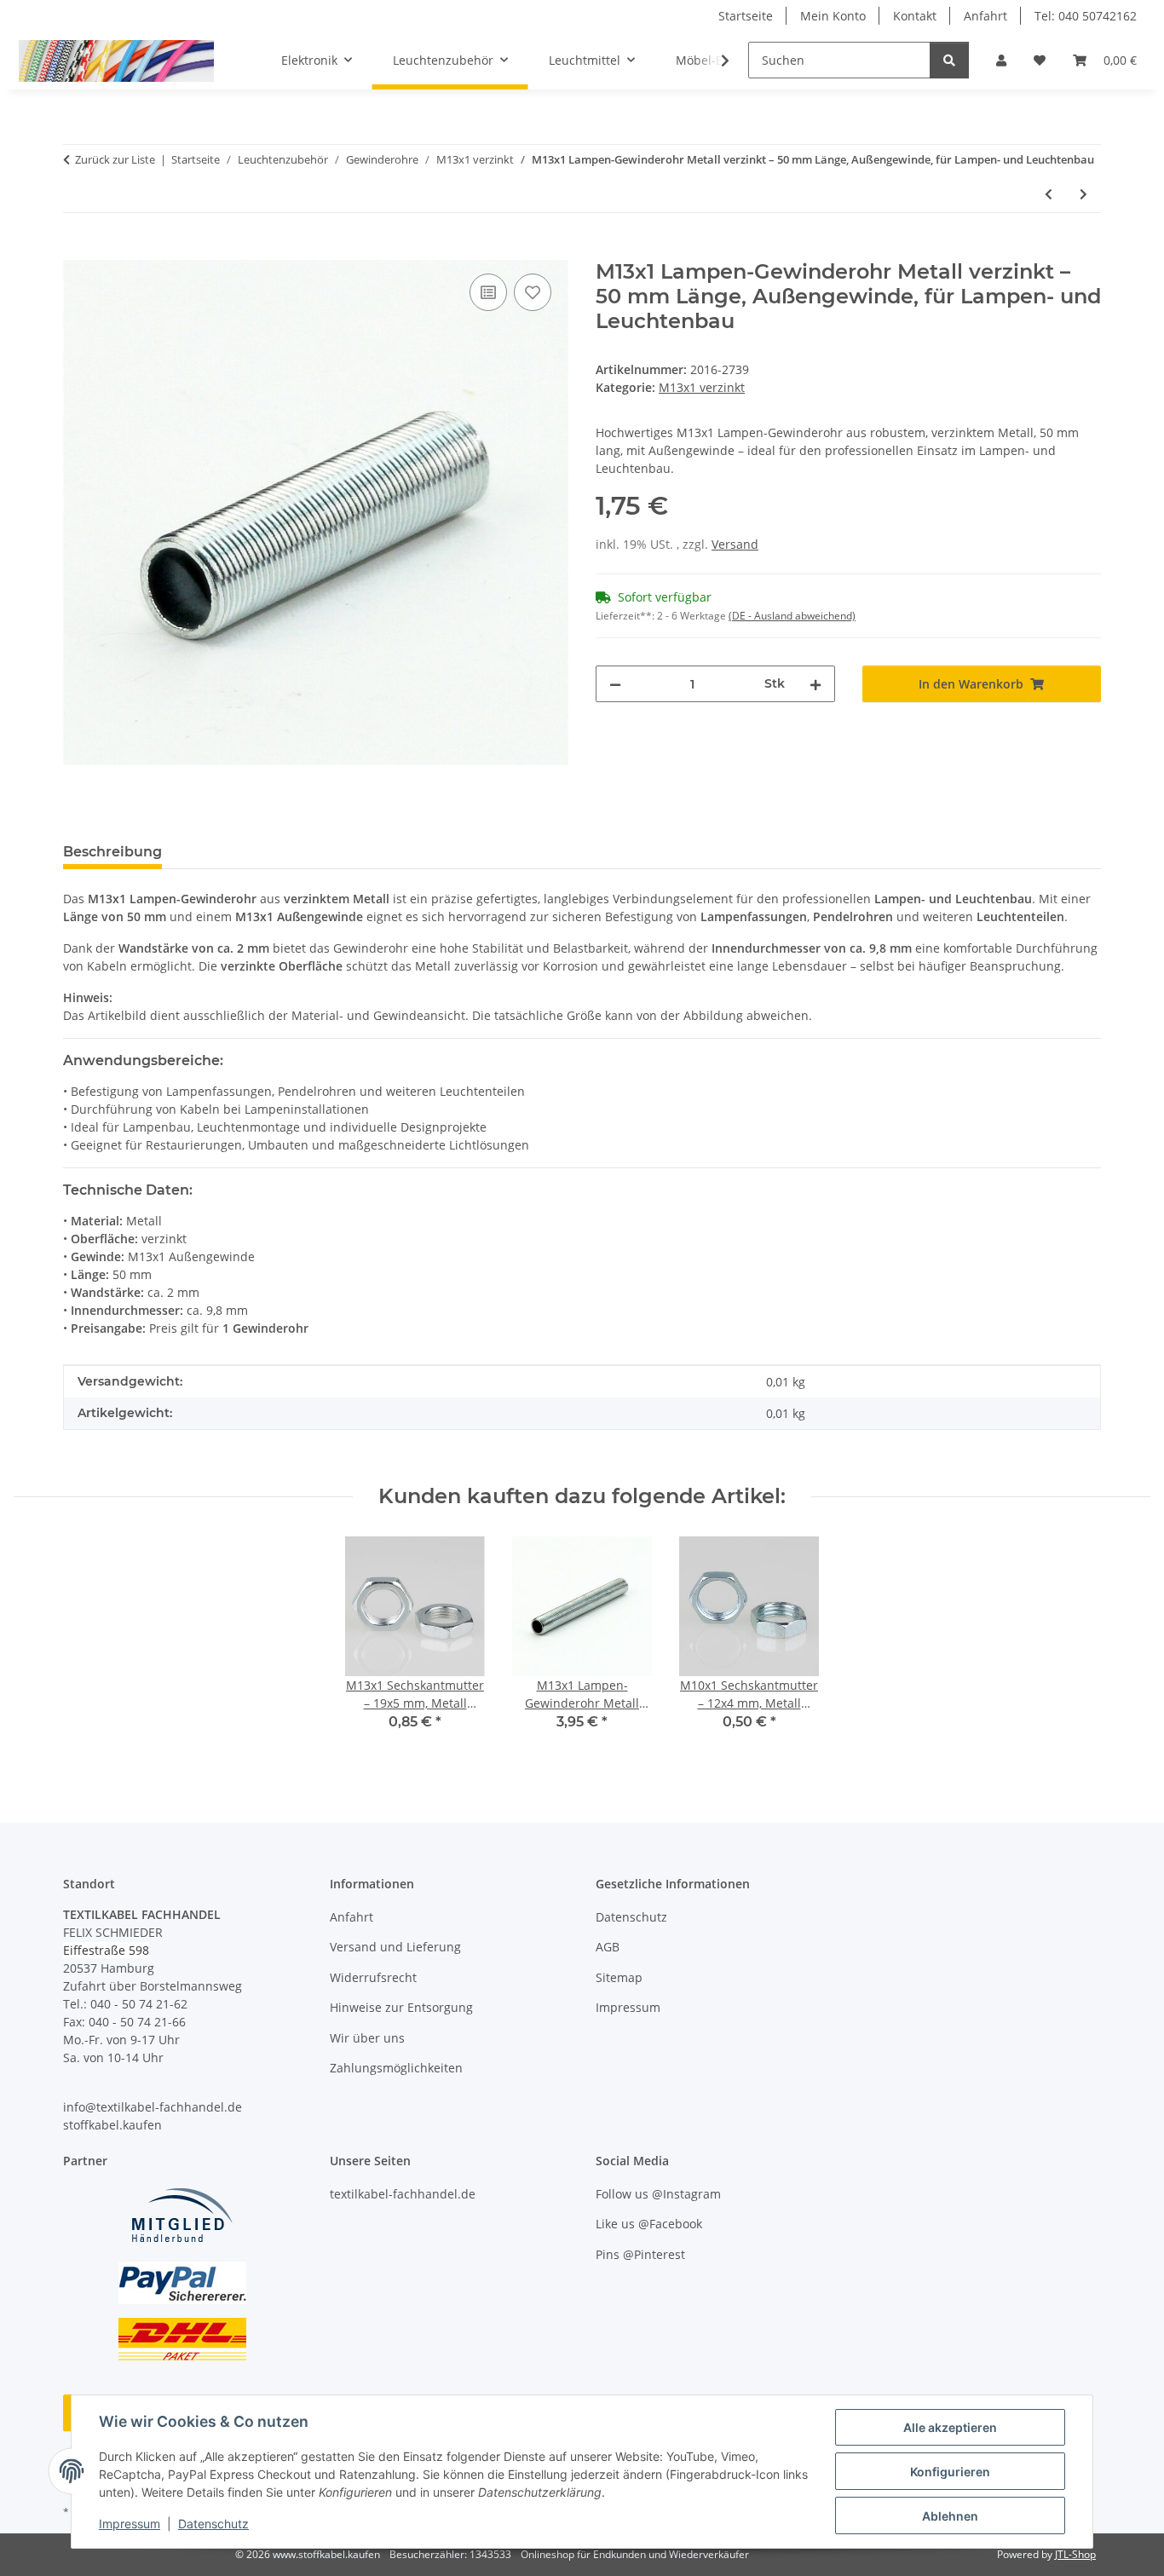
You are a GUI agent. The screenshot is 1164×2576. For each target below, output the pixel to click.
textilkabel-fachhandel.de (403, 2194)
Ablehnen (950, 2516)
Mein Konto (833, 16)
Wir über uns (367, 2038)
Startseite (746, 16)
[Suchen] (949, 60)
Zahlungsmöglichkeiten (396, 2068)
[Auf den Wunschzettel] (533, 292)
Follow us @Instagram (658, 2194)
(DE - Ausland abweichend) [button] (792, 616)
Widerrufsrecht (373, 1977)
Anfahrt (985, 16)
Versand (735, 544)
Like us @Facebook (649, 2224)
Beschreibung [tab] (112, 852)
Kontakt (915, 16)
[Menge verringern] (615, 684)
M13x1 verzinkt (702, 387)
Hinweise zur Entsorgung (401, 2007)
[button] (1001, 60)
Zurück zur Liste (115, 159)
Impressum (130, 2524)
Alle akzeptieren (950, 2427)
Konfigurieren (950, 2472)
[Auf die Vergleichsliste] (488, 292)
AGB (608, 1947)
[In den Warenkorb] (77, 251)
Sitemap (619, 1977)
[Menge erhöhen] (815, 684)
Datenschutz (213, 2524)
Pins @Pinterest (640, 2254)
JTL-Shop (1075, 2554)
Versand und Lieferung (395, 1947)
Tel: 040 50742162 (1086, 16)
